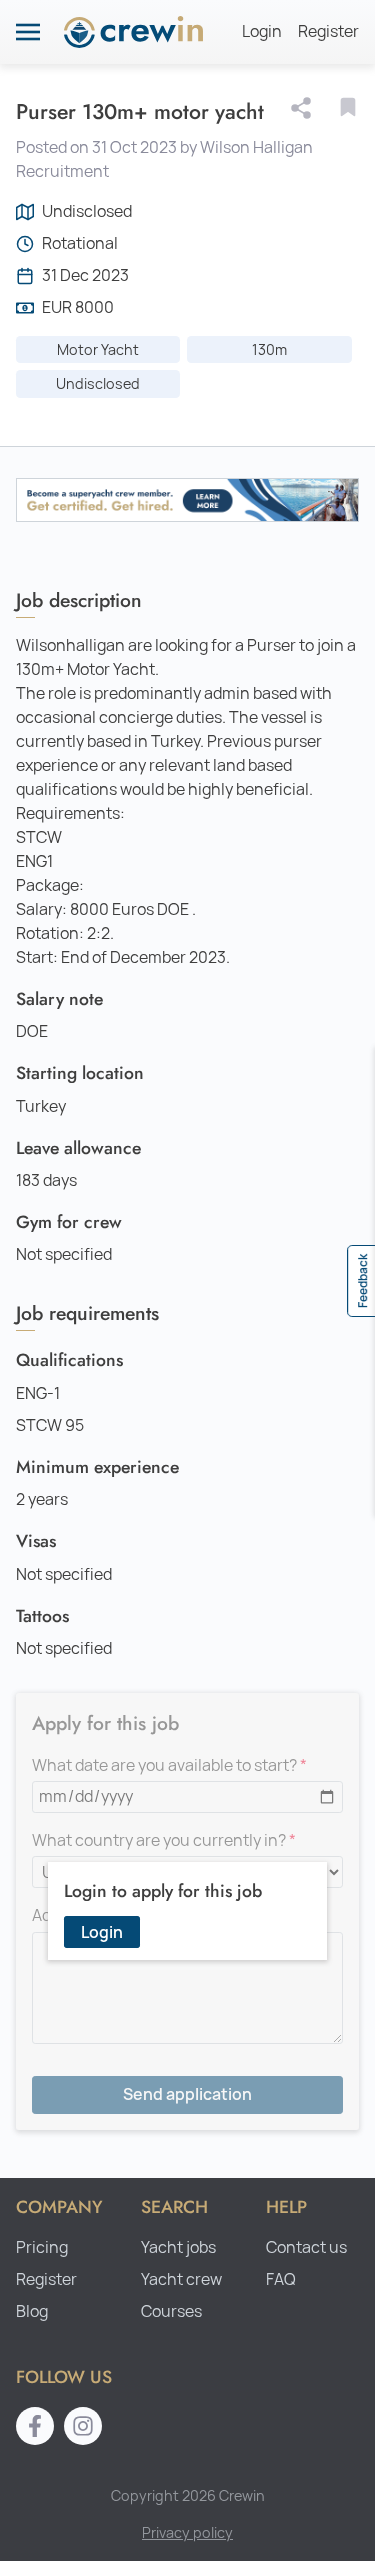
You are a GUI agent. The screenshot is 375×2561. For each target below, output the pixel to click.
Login (262, 31)
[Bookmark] (348, 107)
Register (328, 31)
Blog (32, 2311)
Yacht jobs (178, 2247)
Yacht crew (181, 2279)
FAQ (281, 2279)
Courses (171, 2311)
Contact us (306, 2247)
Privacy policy (187, 2532)
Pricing (42, 2247)
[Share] (305, 108)
